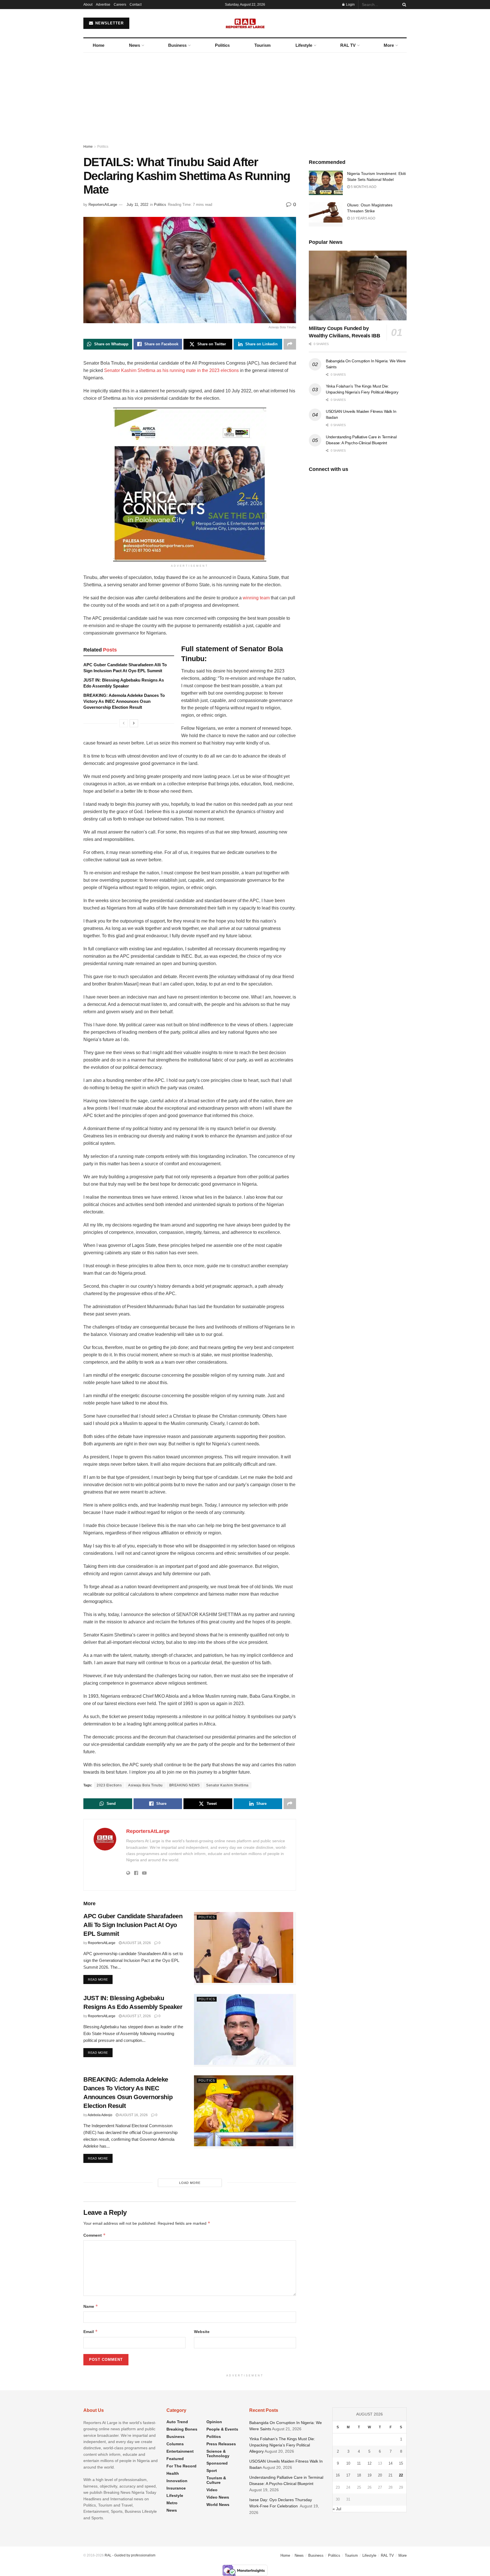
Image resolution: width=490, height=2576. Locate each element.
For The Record (181, 2466)
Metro (172, 2503)
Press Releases (221, 2444)
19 (369, 2475)
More (389, 45)
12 (369, 2463)
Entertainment (180, 2451)
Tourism (262, 45)
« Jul (337, 2509)
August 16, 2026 (133, 2115)
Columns (175, 2444)
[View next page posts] (134, 723)
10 (348, 2463)
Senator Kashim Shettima (227, 1785)
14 (390, 2463)
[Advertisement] (245, 95)
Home (99, 45)
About (88, 5)
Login (350, 5)
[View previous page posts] (124, 723)
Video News (218, 2497)
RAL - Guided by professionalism (130, 2555)
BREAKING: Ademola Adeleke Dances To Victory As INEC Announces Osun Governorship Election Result (124, 701)
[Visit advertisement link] (190, 485)
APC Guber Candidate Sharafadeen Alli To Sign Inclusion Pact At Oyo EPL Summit (133, 1925)
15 (401, 2463)
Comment (95, 2235)
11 (359, 2463)
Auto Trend (177, 2422)
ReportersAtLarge (103, 205)
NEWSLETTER (109, 23)
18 (359, 2475)
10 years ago (363, 218)
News (135, 45)
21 (390, 2475)
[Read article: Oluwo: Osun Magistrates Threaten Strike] (326, 214)
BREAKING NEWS (185, 1785)
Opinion (214, 2422)
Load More (190, 2183)
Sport (212, 2471)
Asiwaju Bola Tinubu (145, 1785)
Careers (120, 5)
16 (338, 2475)
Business (177, 45)
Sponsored (217, 2463)
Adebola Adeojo (100, 2115)
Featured (175, 2459)
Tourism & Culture (216, 2480)
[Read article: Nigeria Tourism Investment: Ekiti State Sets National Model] (326, 183)
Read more (100, 1979)
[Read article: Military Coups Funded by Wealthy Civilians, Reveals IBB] (358, 286)
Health (173, 2473)
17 (348, 2475)
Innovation (177, 2481)
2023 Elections (109, 1785)
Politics (222, 45)
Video (212, 2490)
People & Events (222, 2429)
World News (218, 2505)
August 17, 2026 (136, 2016)
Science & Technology (218, 2454)
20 (380, 2475)
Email (91, 2331)
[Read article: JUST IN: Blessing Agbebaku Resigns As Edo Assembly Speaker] (245, 2030)
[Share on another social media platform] (290, 344)
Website (202, 2332)
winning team (256, 598)
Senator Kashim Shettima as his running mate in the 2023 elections (171, 370)
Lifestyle (304, 45)
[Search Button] (403, 5)
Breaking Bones (182, 2429)
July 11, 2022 (137, 205)
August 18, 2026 (136, 1943)
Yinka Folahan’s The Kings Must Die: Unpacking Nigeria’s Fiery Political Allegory (282, 2445)
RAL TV (348, 45)
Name (91, 2306)
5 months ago (363, 187)
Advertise (103, 5)
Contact (136, 5)
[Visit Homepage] (245, 23)
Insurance (176, 2488)
